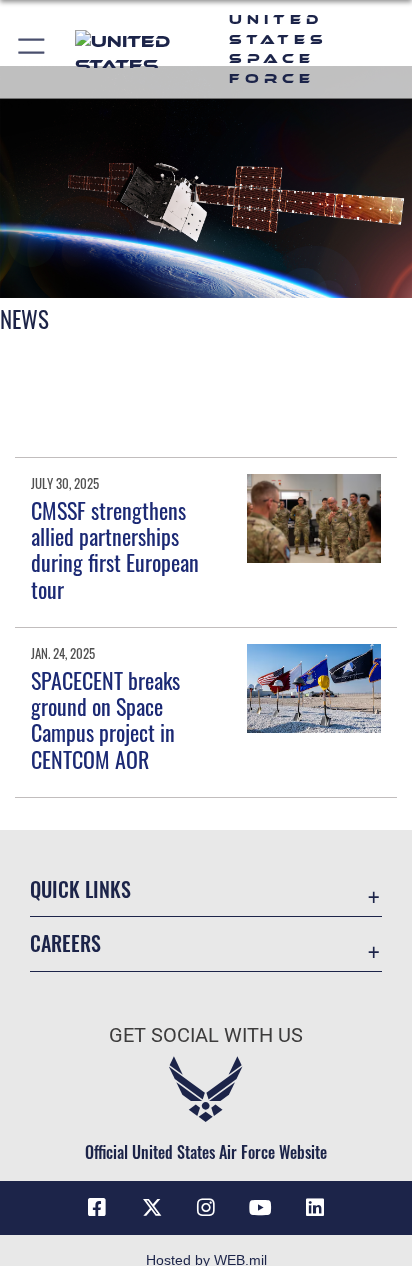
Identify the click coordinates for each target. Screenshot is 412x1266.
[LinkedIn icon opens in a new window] (315, 1208)
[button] (32, 49)
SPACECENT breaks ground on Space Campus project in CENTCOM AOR (105, 719)
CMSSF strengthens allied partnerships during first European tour (115, 549)
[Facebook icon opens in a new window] (97, 1208)
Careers (65, 943)
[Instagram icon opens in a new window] (206, 1208)
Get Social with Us (206, 1035)
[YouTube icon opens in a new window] (260, 1208)
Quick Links (80, 889)
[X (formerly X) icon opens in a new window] (152, 1208)
